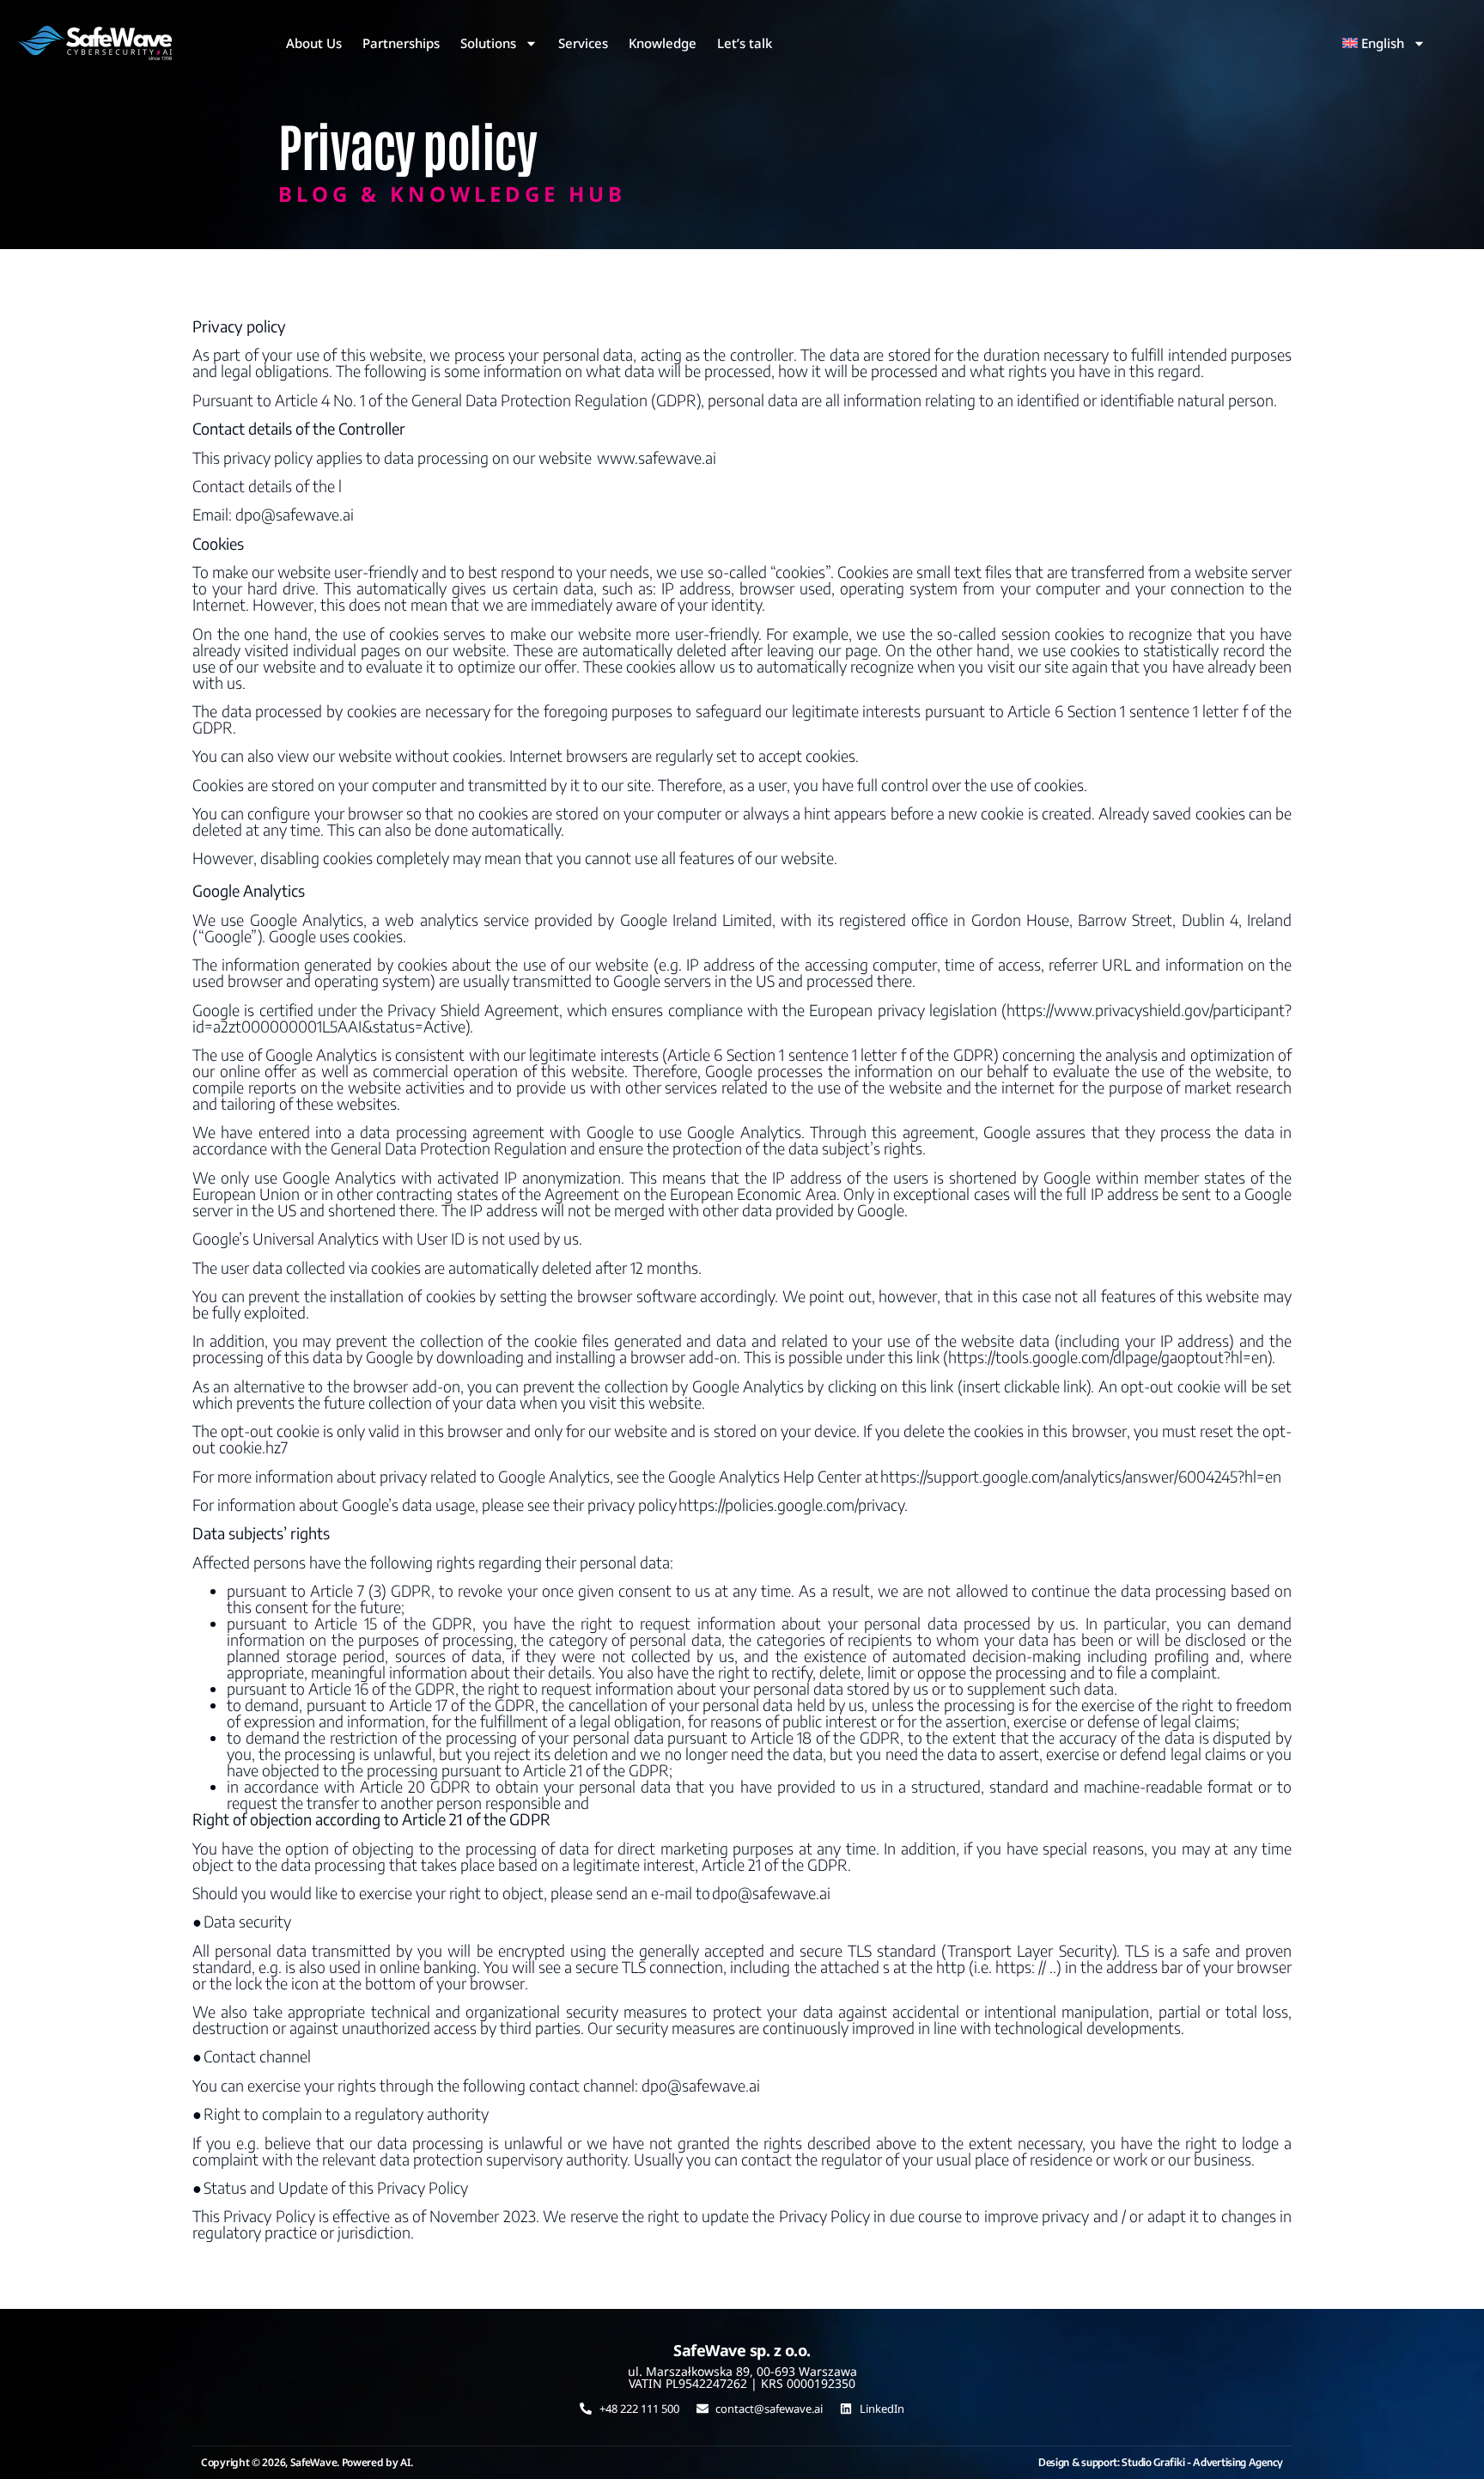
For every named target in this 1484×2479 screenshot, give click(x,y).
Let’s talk (745, 43)
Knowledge (663, 43)
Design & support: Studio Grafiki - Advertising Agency (1161, 2462)
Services (583, 43)
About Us (314, 43)
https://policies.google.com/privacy (791, 1504)
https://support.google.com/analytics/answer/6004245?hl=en (1081, 1476)
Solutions (488, 43)
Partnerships (401, 43)
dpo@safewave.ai (295, 514)
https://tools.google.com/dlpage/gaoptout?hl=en (1108, 1357)
